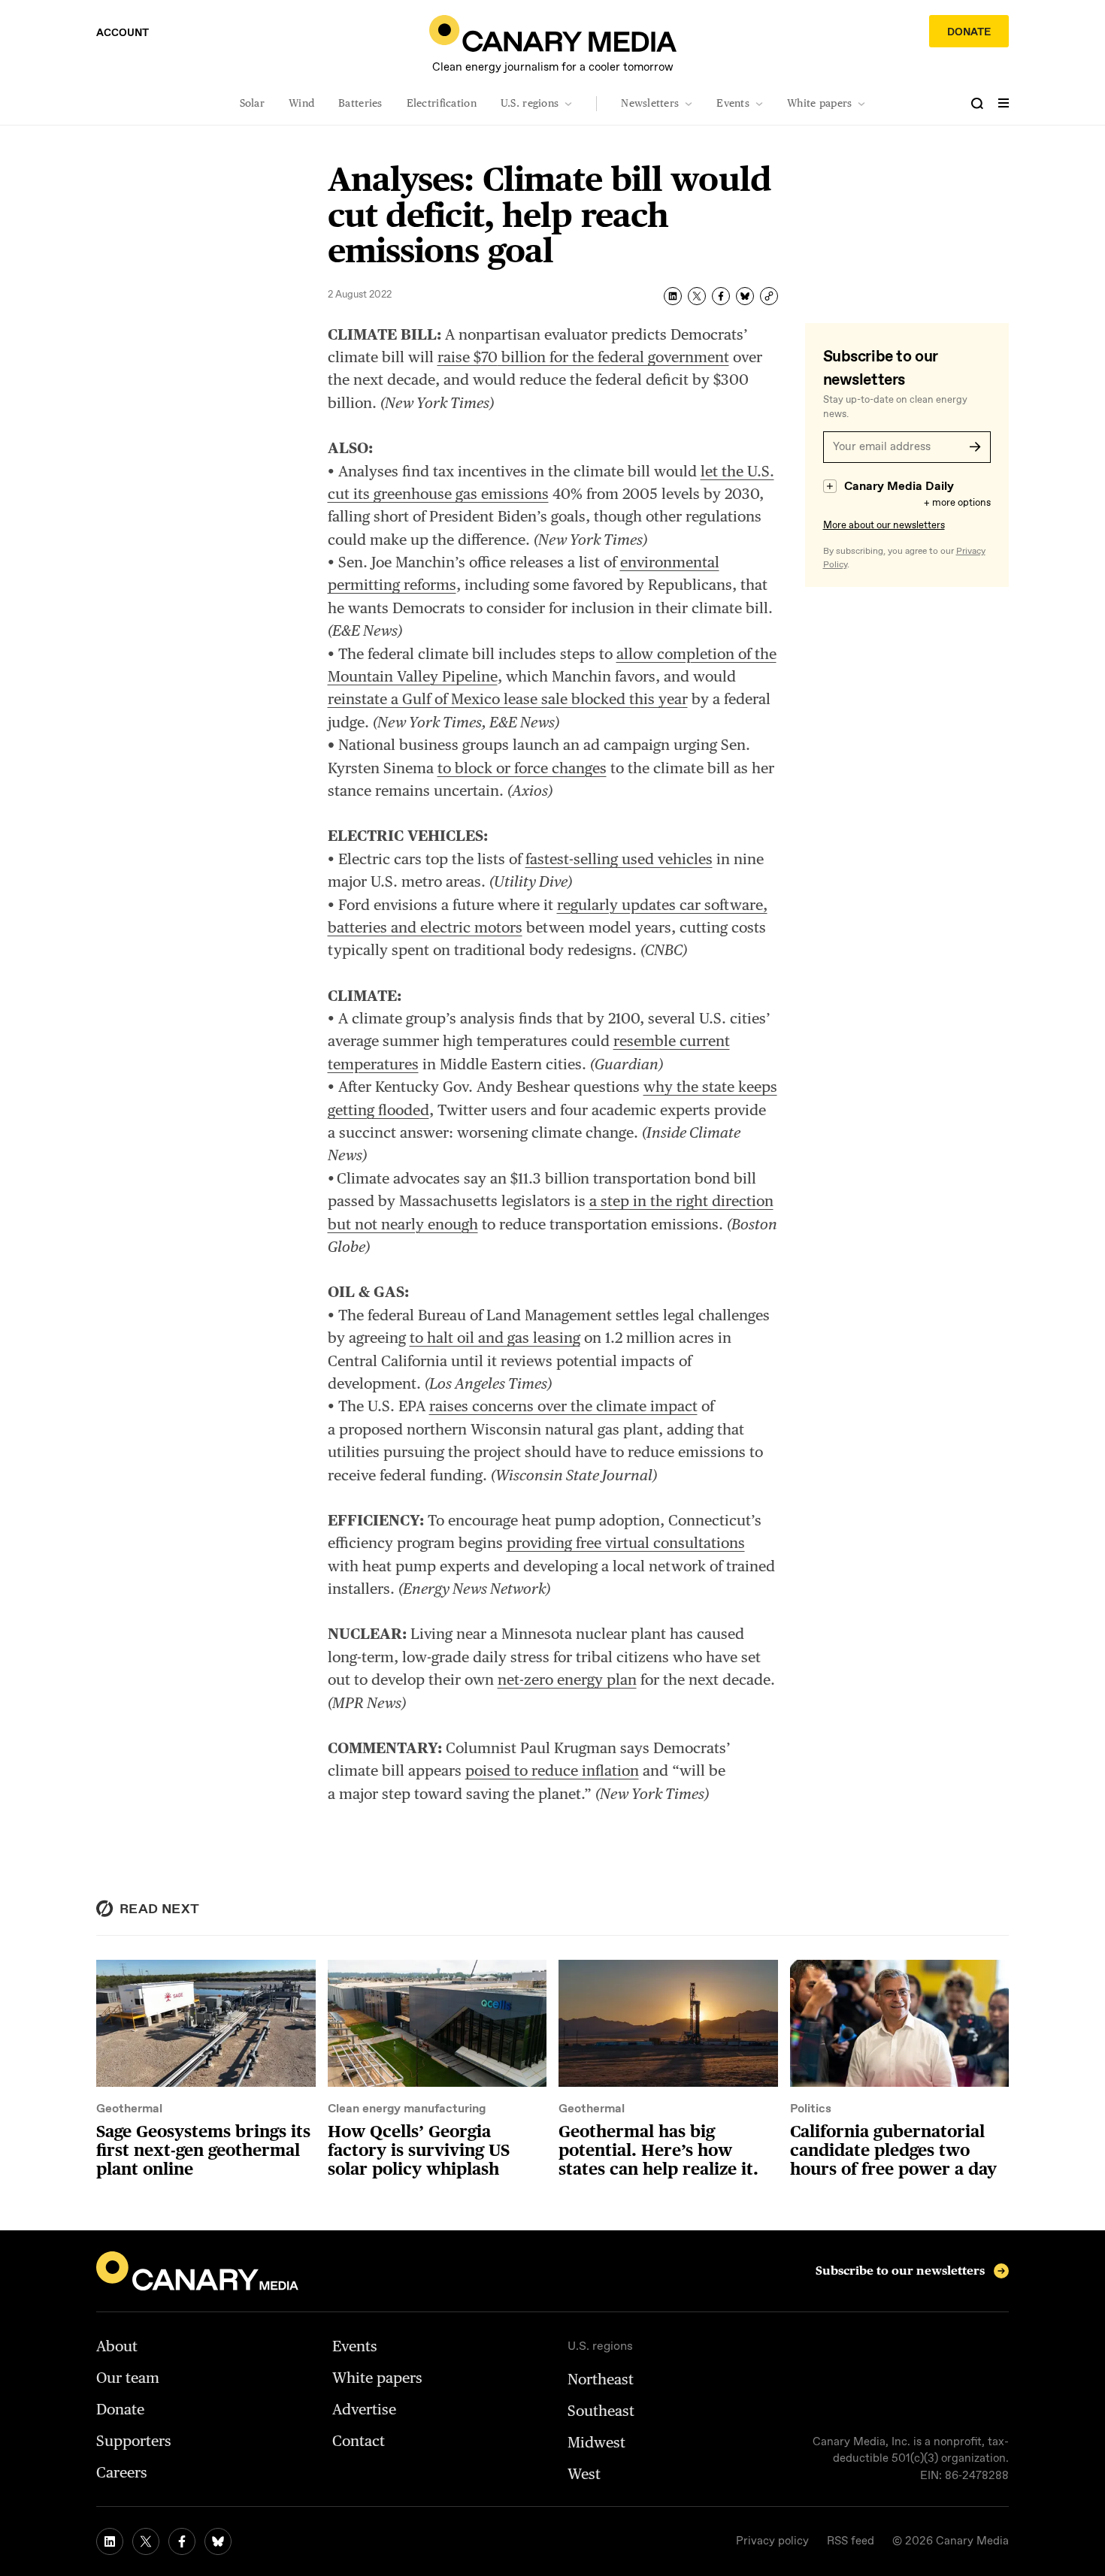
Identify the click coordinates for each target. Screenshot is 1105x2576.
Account (123, 33)
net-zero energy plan (567, 1680)
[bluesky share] (745, 296)
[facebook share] (721, 296)
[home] (553, 33)
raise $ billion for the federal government (583, 357)
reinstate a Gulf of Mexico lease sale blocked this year (508, 699)
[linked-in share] (673, 296)
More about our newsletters (884, 526)
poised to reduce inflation (552, 1770)
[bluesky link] (218, 2541)
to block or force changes (522, 768)
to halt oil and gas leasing (495, 1338)
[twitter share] (697, 296)
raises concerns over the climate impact (563, 1406)
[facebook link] (182, 2541)
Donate (969, 32)
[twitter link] (146, 2541)
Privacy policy (772, 2541)
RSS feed (851, 2541)
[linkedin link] (110, 2541)
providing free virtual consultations (626, 1543)
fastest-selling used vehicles (619, 859)
